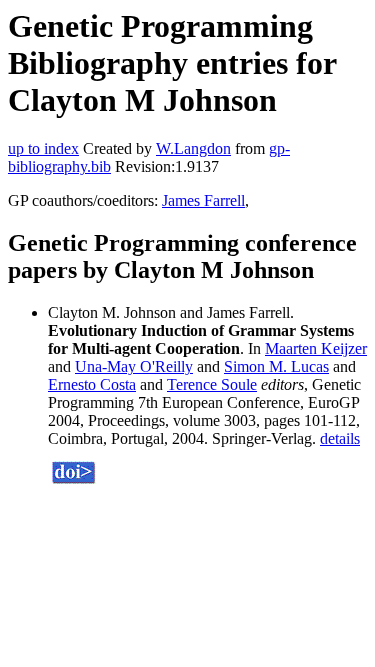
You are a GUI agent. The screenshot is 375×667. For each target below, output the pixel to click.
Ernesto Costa (92, 384)
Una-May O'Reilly (134, 366)
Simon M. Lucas (276, 366)
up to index (43, 148)
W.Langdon (193, 148)
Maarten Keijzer (316, 348)
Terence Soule (212, 384)
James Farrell (203, 200)
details (340, 438)
